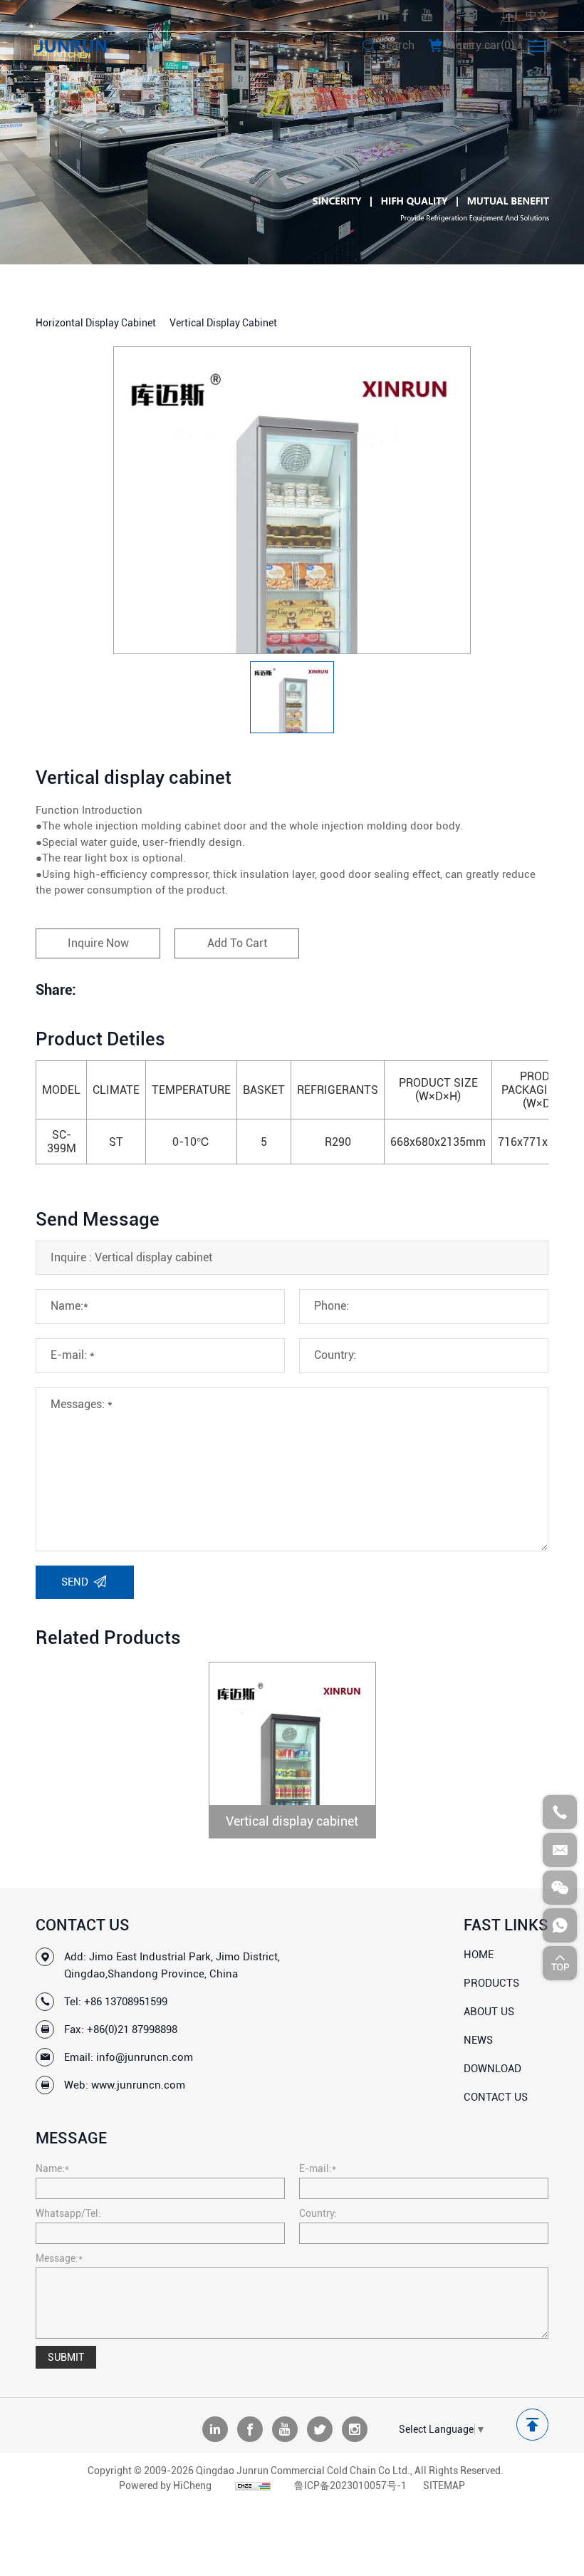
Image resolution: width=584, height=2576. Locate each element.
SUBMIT (66, 2357)
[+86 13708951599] (560, 1812)
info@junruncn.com (145, 2057)
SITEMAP (444, 2486)
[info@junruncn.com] (560, 1850)
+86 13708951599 (126, 2002)
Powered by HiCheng (165, 2486)
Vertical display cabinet (223, 323)
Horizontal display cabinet (96, 323)
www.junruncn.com (138, 2085)
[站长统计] (253, 2486)
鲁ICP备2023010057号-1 (350, 2486)
